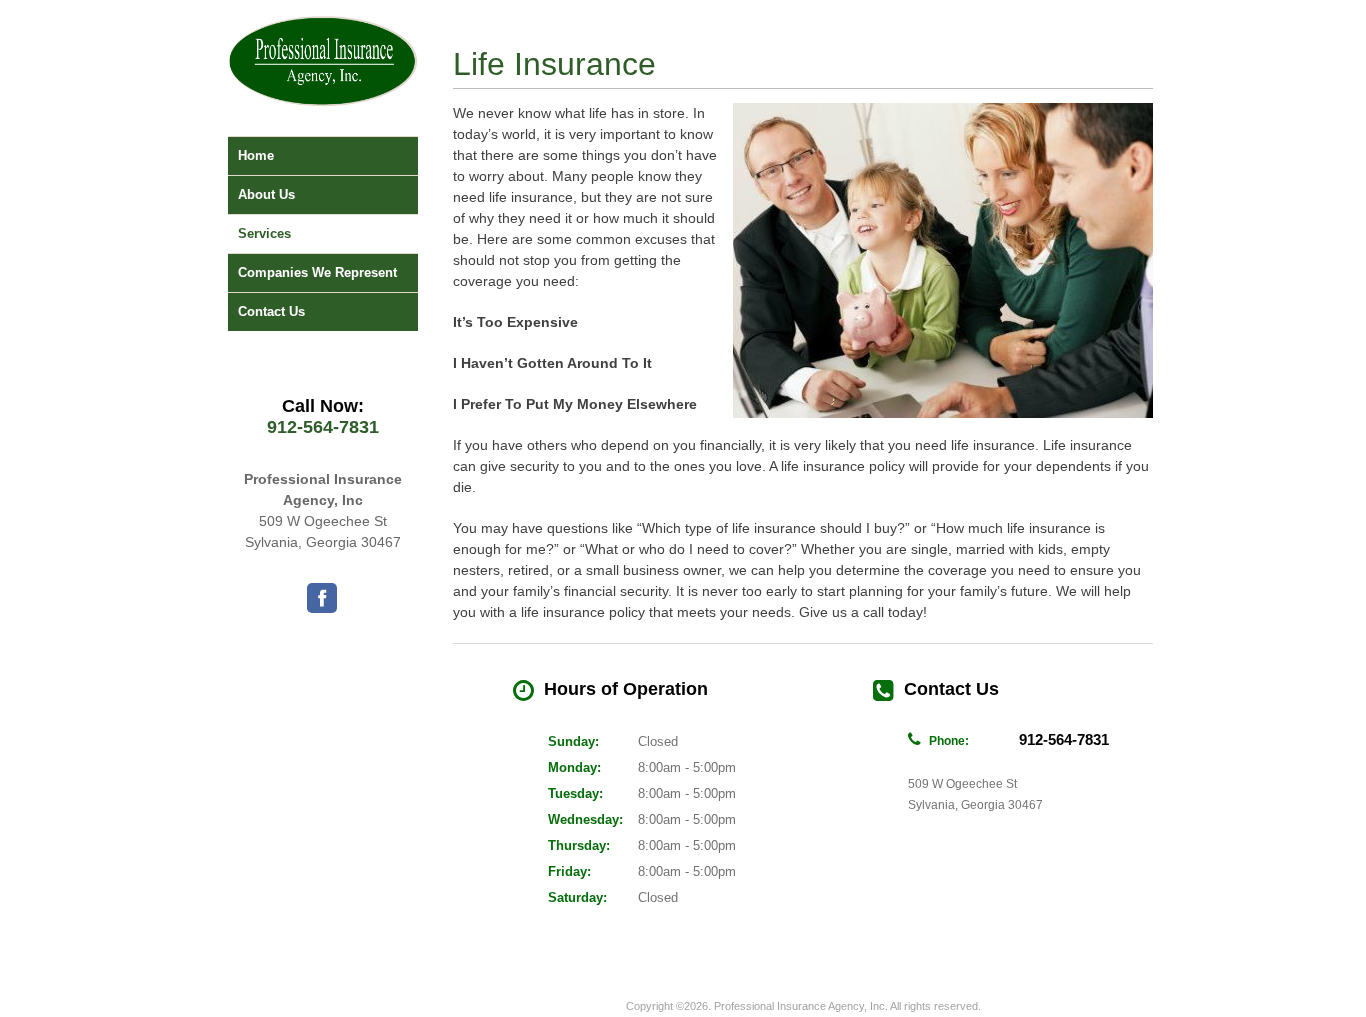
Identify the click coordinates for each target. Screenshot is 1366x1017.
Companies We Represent (317, 272)
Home (256, 155)
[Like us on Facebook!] (322, 598)
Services (264, 233)
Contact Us (271, 311)
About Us (266, 194)
